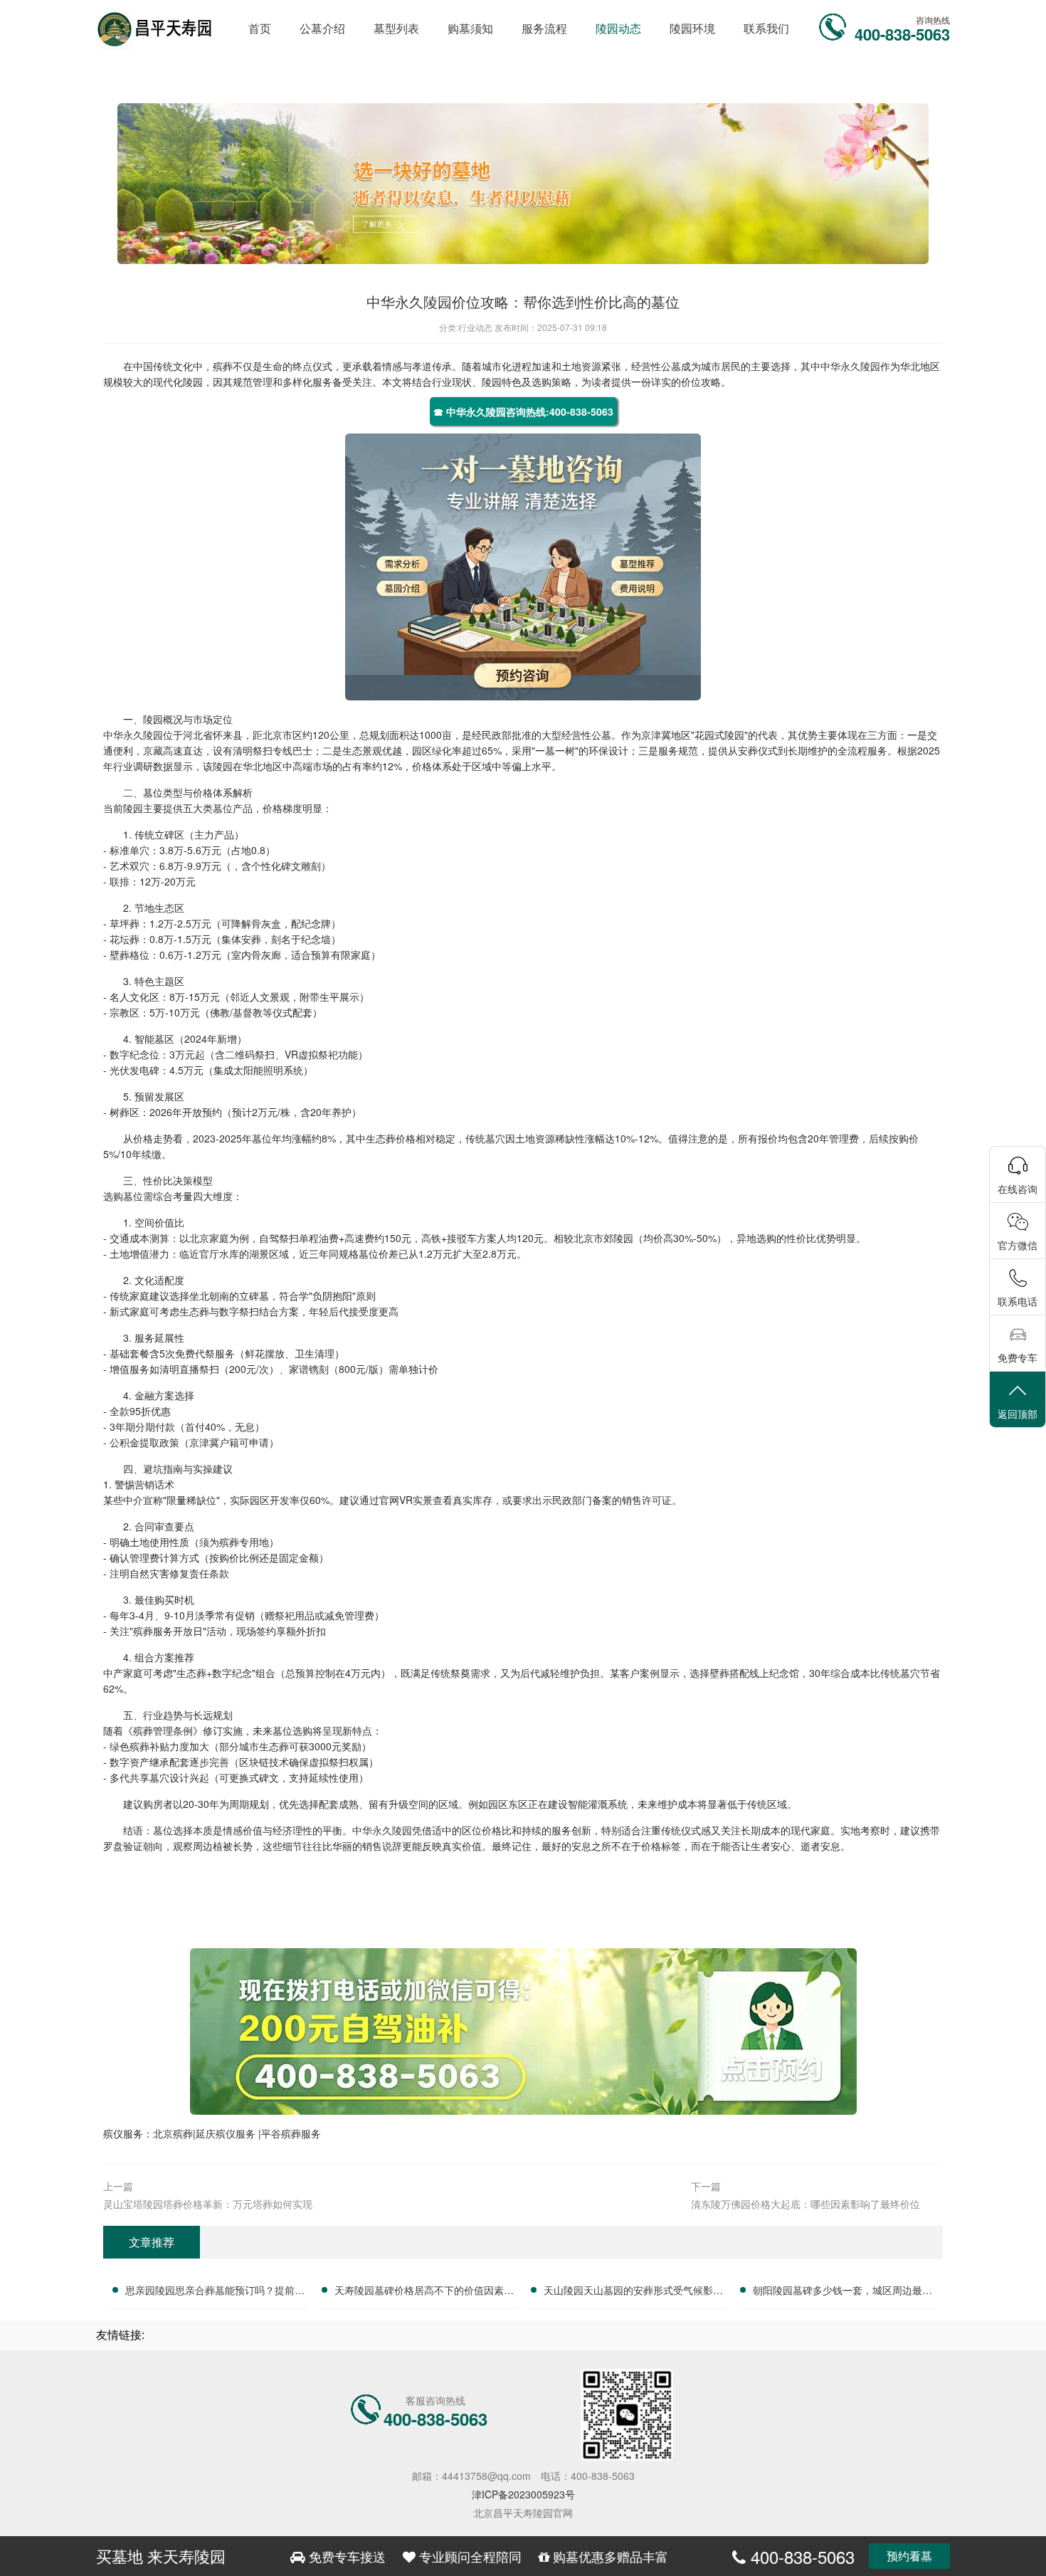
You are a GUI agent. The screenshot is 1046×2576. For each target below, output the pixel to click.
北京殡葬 (173, 2133)
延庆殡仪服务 (227, 2133)
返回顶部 (1018, 1414)
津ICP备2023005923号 (523, 2494)
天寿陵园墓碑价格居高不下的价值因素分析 (424, 2292)
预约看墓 (909, 2556)
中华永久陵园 (850, 366)
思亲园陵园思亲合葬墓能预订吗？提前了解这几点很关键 (215, 2292)
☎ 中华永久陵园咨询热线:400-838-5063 (523, 411)
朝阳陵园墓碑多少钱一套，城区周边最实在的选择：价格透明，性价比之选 (842, 2292)
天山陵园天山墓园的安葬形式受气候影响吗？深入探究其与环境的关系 (633, 2292)
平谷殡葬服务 (291, 2133)
